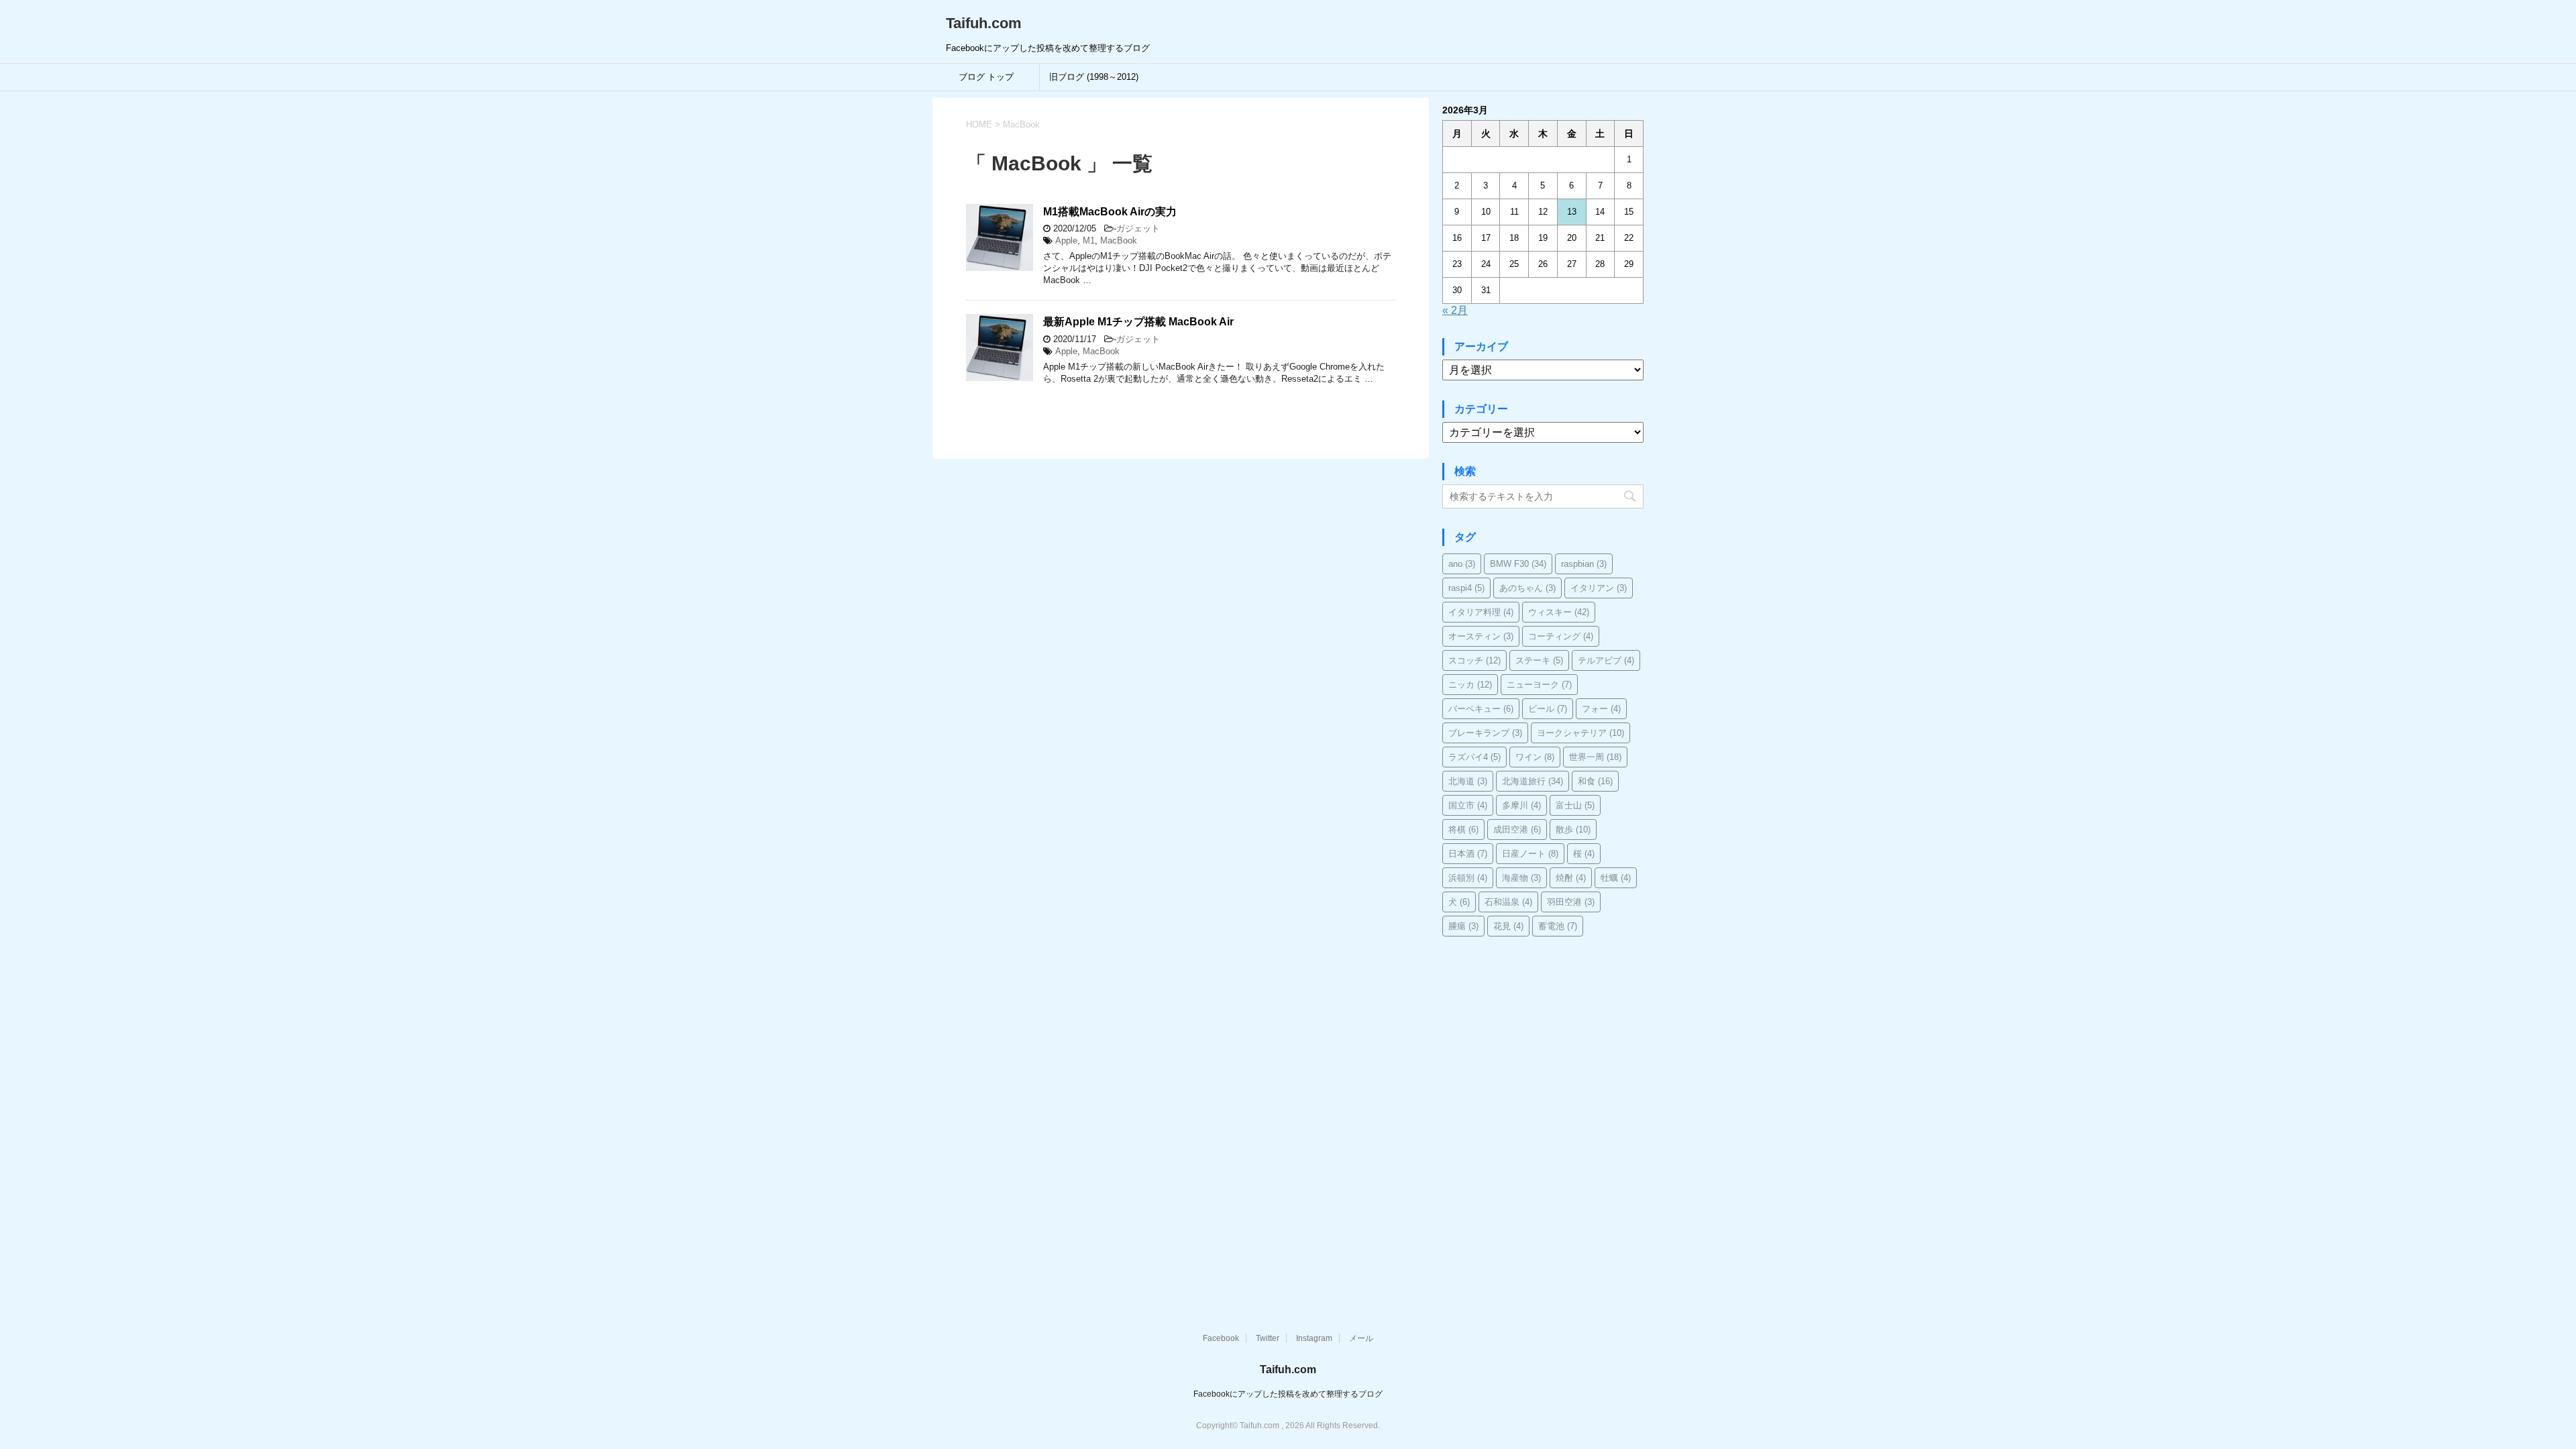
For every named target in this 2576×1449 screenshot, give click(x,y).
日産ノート (1530, 854)
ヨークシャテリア (1580, 733)
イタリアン (1599, 588)
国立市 (1468, 805)
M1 (1089, 240)
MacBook (1119, 240)
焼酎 (1571, 878)
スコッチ (1474, 660)
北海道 (1468, 781)
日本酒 (1468, 854)
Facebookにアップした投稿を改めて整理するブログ (1288, 1394)
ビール (1548, 709)
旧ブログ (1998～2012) (1094, 77)
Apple (1066, 240)
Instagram (1314, 1338)
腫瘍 (1463, 926)
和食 (1595, 781)
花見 (1508, 926)
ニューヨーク (1539, 685)
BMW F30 (1518, 564)
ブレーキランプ (1485, 733)
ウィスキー (1559, 612)
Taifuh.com (984, 23)
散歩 (1573, 829)
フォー (1601, 709)
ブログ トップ (986, 77)
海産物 (1521, 878)
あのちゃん (1527, 588)
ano (1462, 564)
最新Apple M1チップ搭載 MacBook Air (1138, 322)
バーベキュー (1481, 709)
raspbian (1584, 564)
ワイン (1535, 757)
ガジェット (1138, 228)
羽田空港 (1571, 902)
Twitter (1268, 1338)
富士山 (1575, 805)
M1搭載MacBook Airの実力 (1110, 212)
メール (1361, 1338)
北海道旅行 (1533, 781)
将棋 (1463, 829)
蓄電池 (1558, 926)
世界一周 (1595, 757)
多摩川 (1521, 805)
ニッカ (1470, 685)
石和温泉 (1508, 902)
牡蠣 (1616, 878)
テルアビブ (1606, 660)
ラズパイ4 (1474, 757)
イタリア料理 (1481, 612)
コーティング (1561, 636)
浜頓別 (1468, 878)
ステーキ (1539, 660)
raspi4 (1466, 588)
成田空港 (1517, 829)
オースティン (1481, 636)
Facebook (1221, 1338)
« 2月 (1455, 310)
